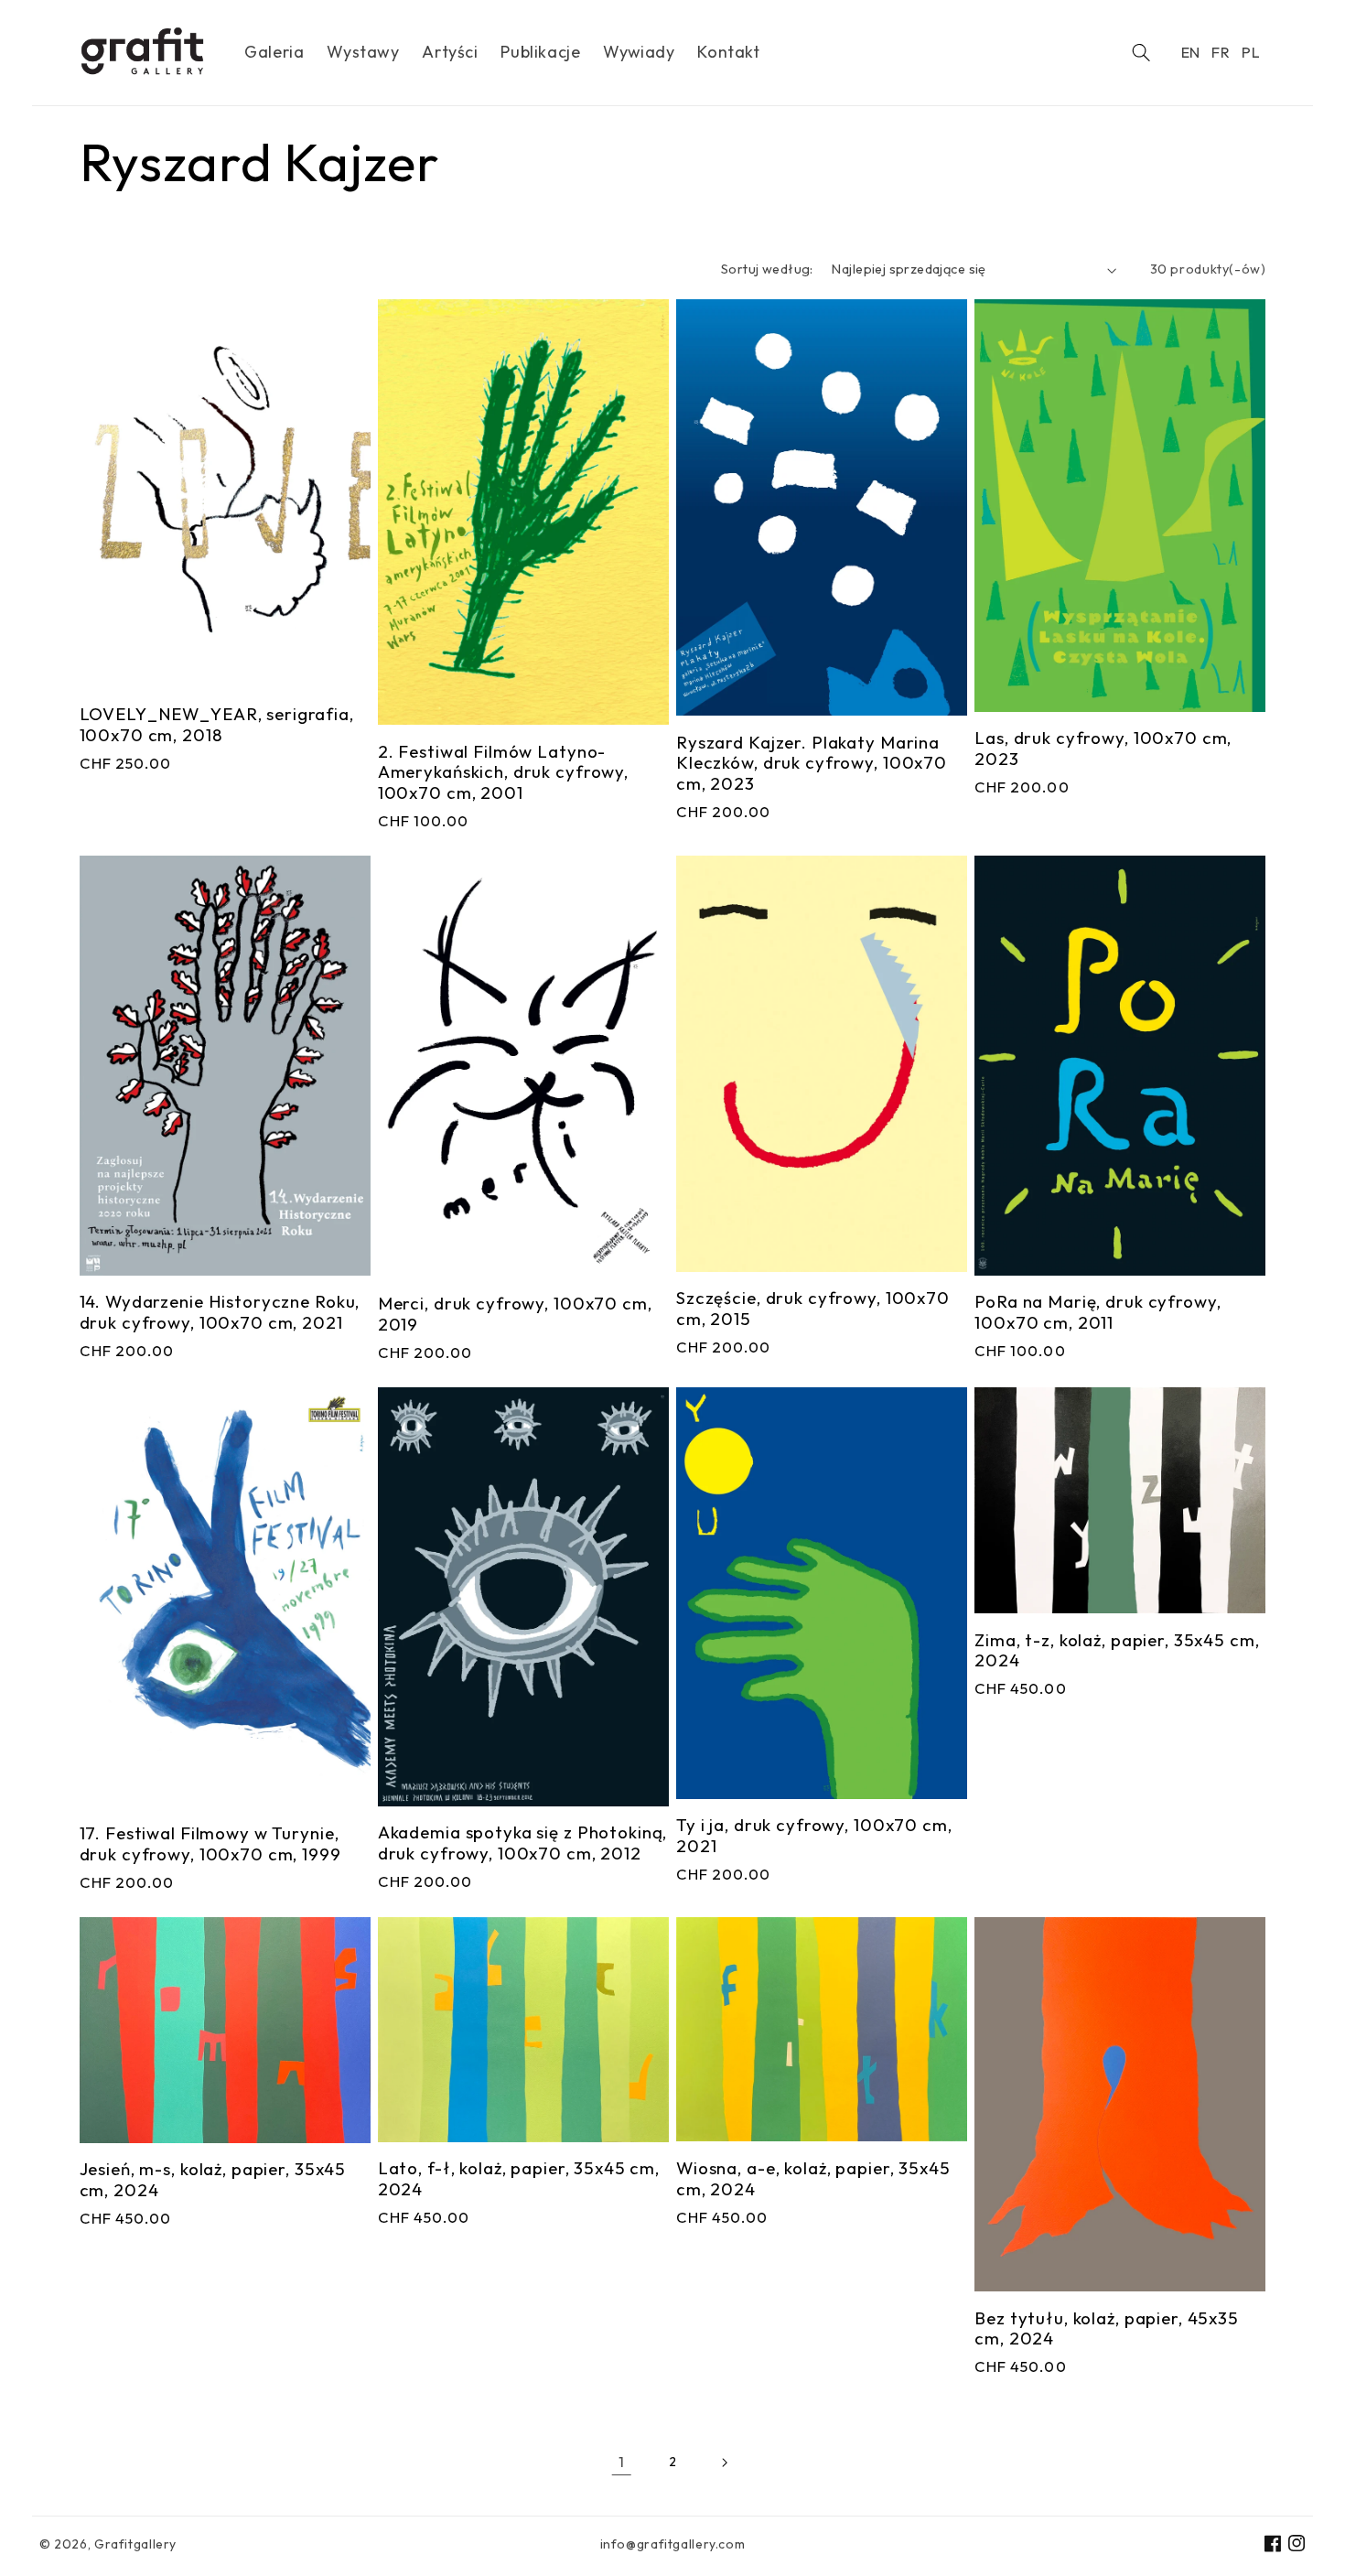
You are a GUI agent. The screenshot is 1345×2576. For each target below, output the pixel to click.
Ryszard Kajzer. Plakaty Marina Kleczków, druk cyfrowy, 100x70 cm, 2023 (812, 763)
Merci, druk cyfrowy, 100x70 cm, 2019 (515, 1314)
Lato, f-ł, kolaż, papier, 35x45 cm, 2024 (519, 2179)
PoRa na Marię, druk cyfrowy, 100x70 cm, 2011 (1098, 1312)
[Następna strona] (723, 2462)
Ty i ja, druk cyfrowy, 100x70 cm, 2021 (814, 1836)
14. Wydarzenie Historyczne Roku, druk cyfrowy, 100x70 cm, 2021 (220, 1312)
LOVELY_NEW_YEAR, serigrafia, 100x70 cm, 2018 (217, 725)
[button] (1141, 53)
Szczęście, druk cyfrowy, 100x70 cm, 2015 (813, 1309)
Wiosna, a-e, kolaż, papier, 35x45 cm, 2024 (813, 2179)
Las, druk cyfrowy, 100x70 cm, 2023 (1103, 749)
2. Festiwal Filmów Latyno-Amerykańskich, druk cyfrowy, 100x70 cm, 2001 (503, 772)
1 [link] (622, 2462)
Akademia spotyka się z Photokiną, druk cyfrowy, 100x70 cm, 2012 (523, 1843)
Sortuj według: (767, 269)
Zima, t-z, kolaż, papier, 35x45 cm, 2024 (1117, 1651)
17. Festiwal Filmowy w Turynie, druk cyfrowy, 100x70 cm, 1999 (210, 1844)
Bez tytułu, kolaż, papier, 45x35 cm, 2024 (1107, 2329)
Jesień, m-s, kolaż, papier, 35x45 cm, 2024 (213, 2180)
